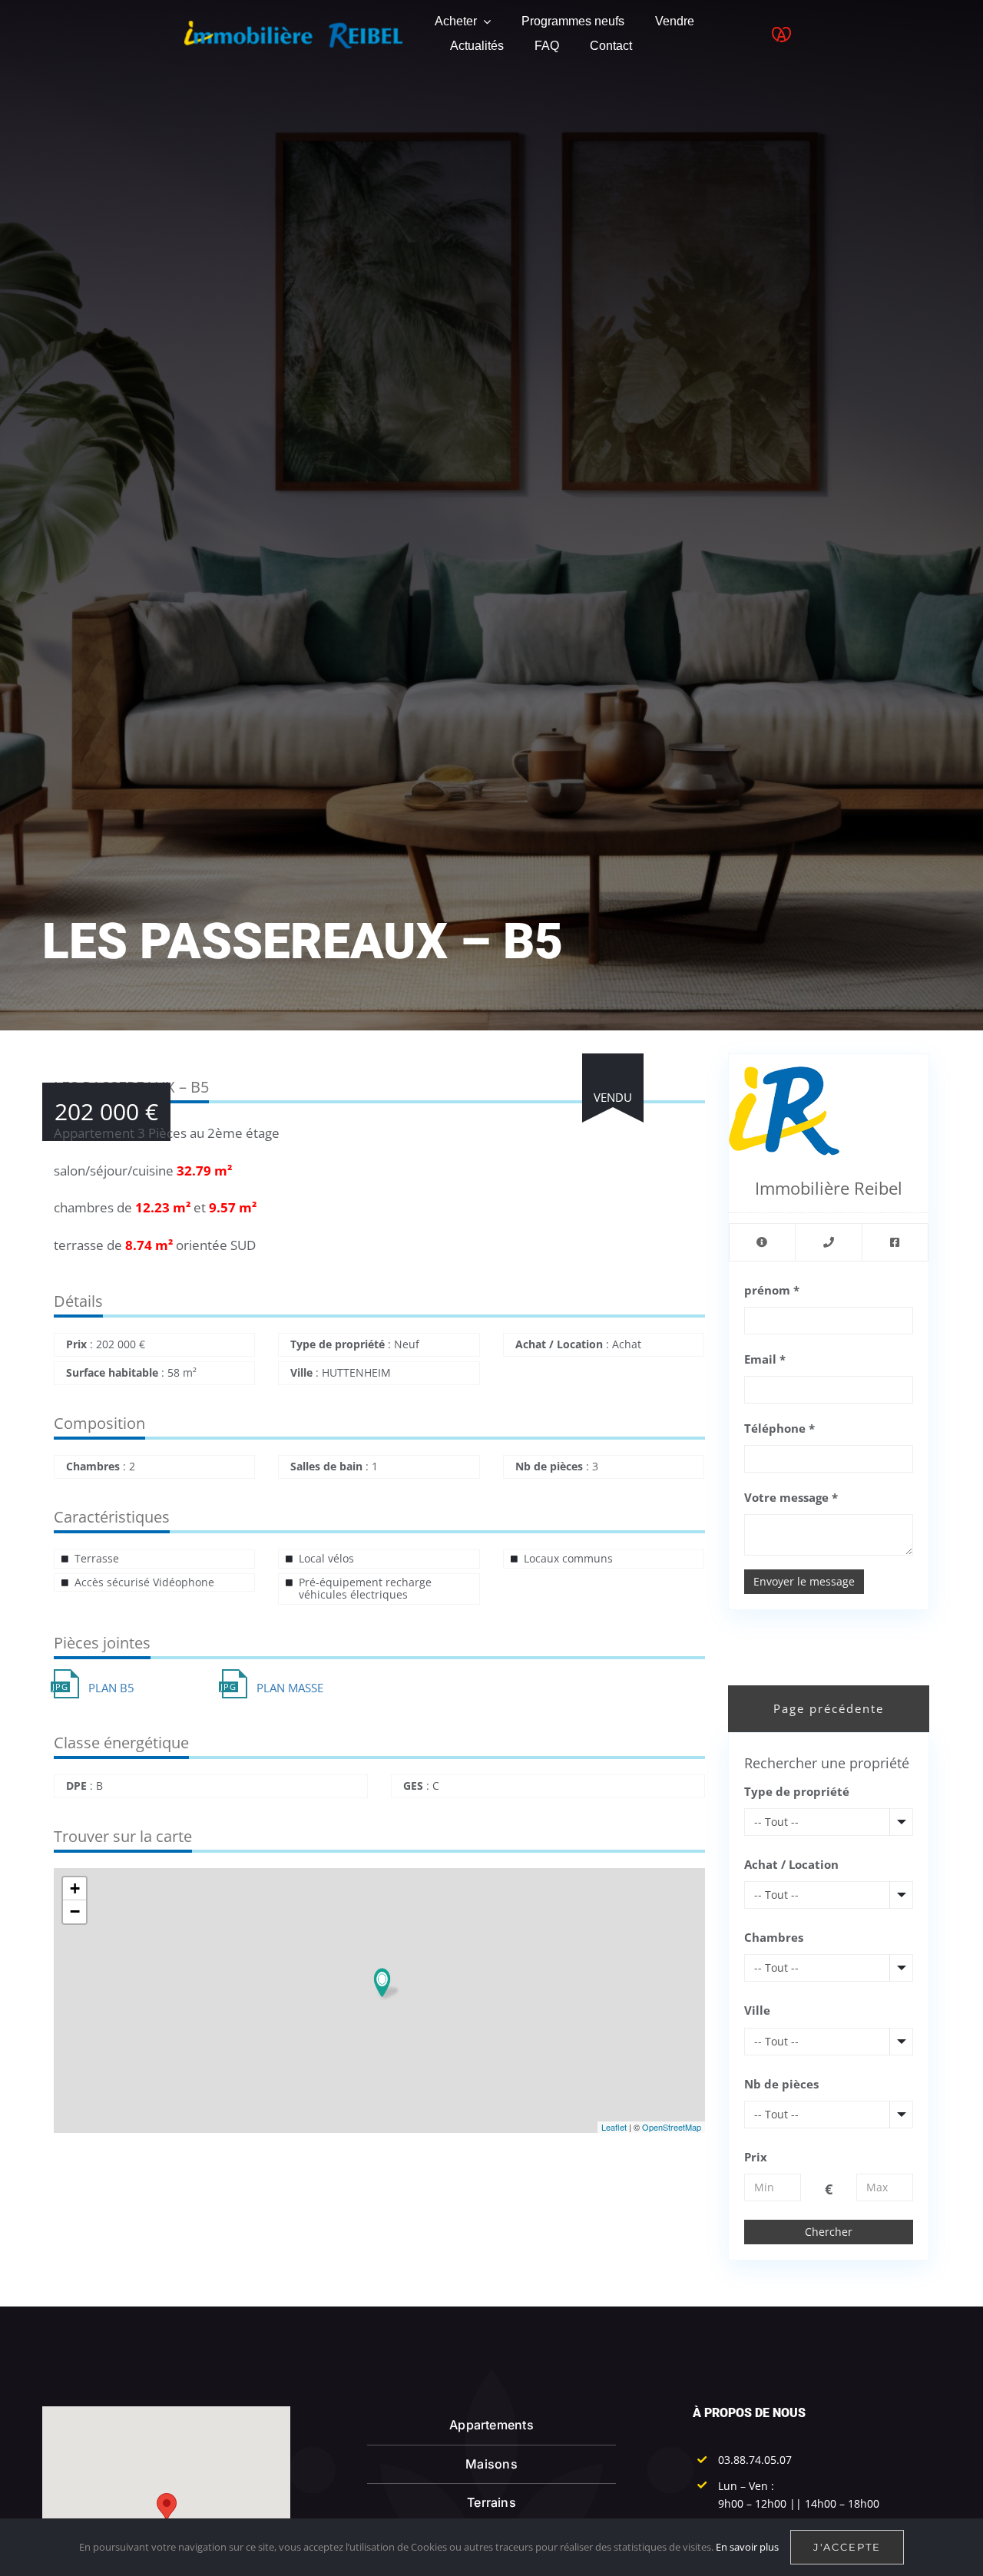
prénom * (772, 1290)
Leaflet (614, 2127)
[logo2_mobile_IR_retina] (293, 26)
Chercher (829, 2232)
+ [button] (75, 1888)
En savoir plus (747, 2547)
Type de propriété (797, 1791)
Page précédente (829, 1708)
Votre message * (791, 1497)
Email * (765, 1359)
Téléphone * (779, 1428)
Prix (756, 2157)
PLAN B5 (111, 1688)
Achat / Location (791, 1864)
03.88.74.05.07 (755, 2460)
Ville (757, 2010)
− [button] (75, 1911)
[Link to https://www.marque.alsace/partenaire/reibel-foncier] (781, 35)
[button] (167, 2507)
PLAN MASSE (290, 1688)
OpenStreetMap (672, 2127)
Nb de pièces (781, 2084)
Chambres (774, 1937)
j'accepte (847, 2547)
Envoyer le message (804, 1581)
